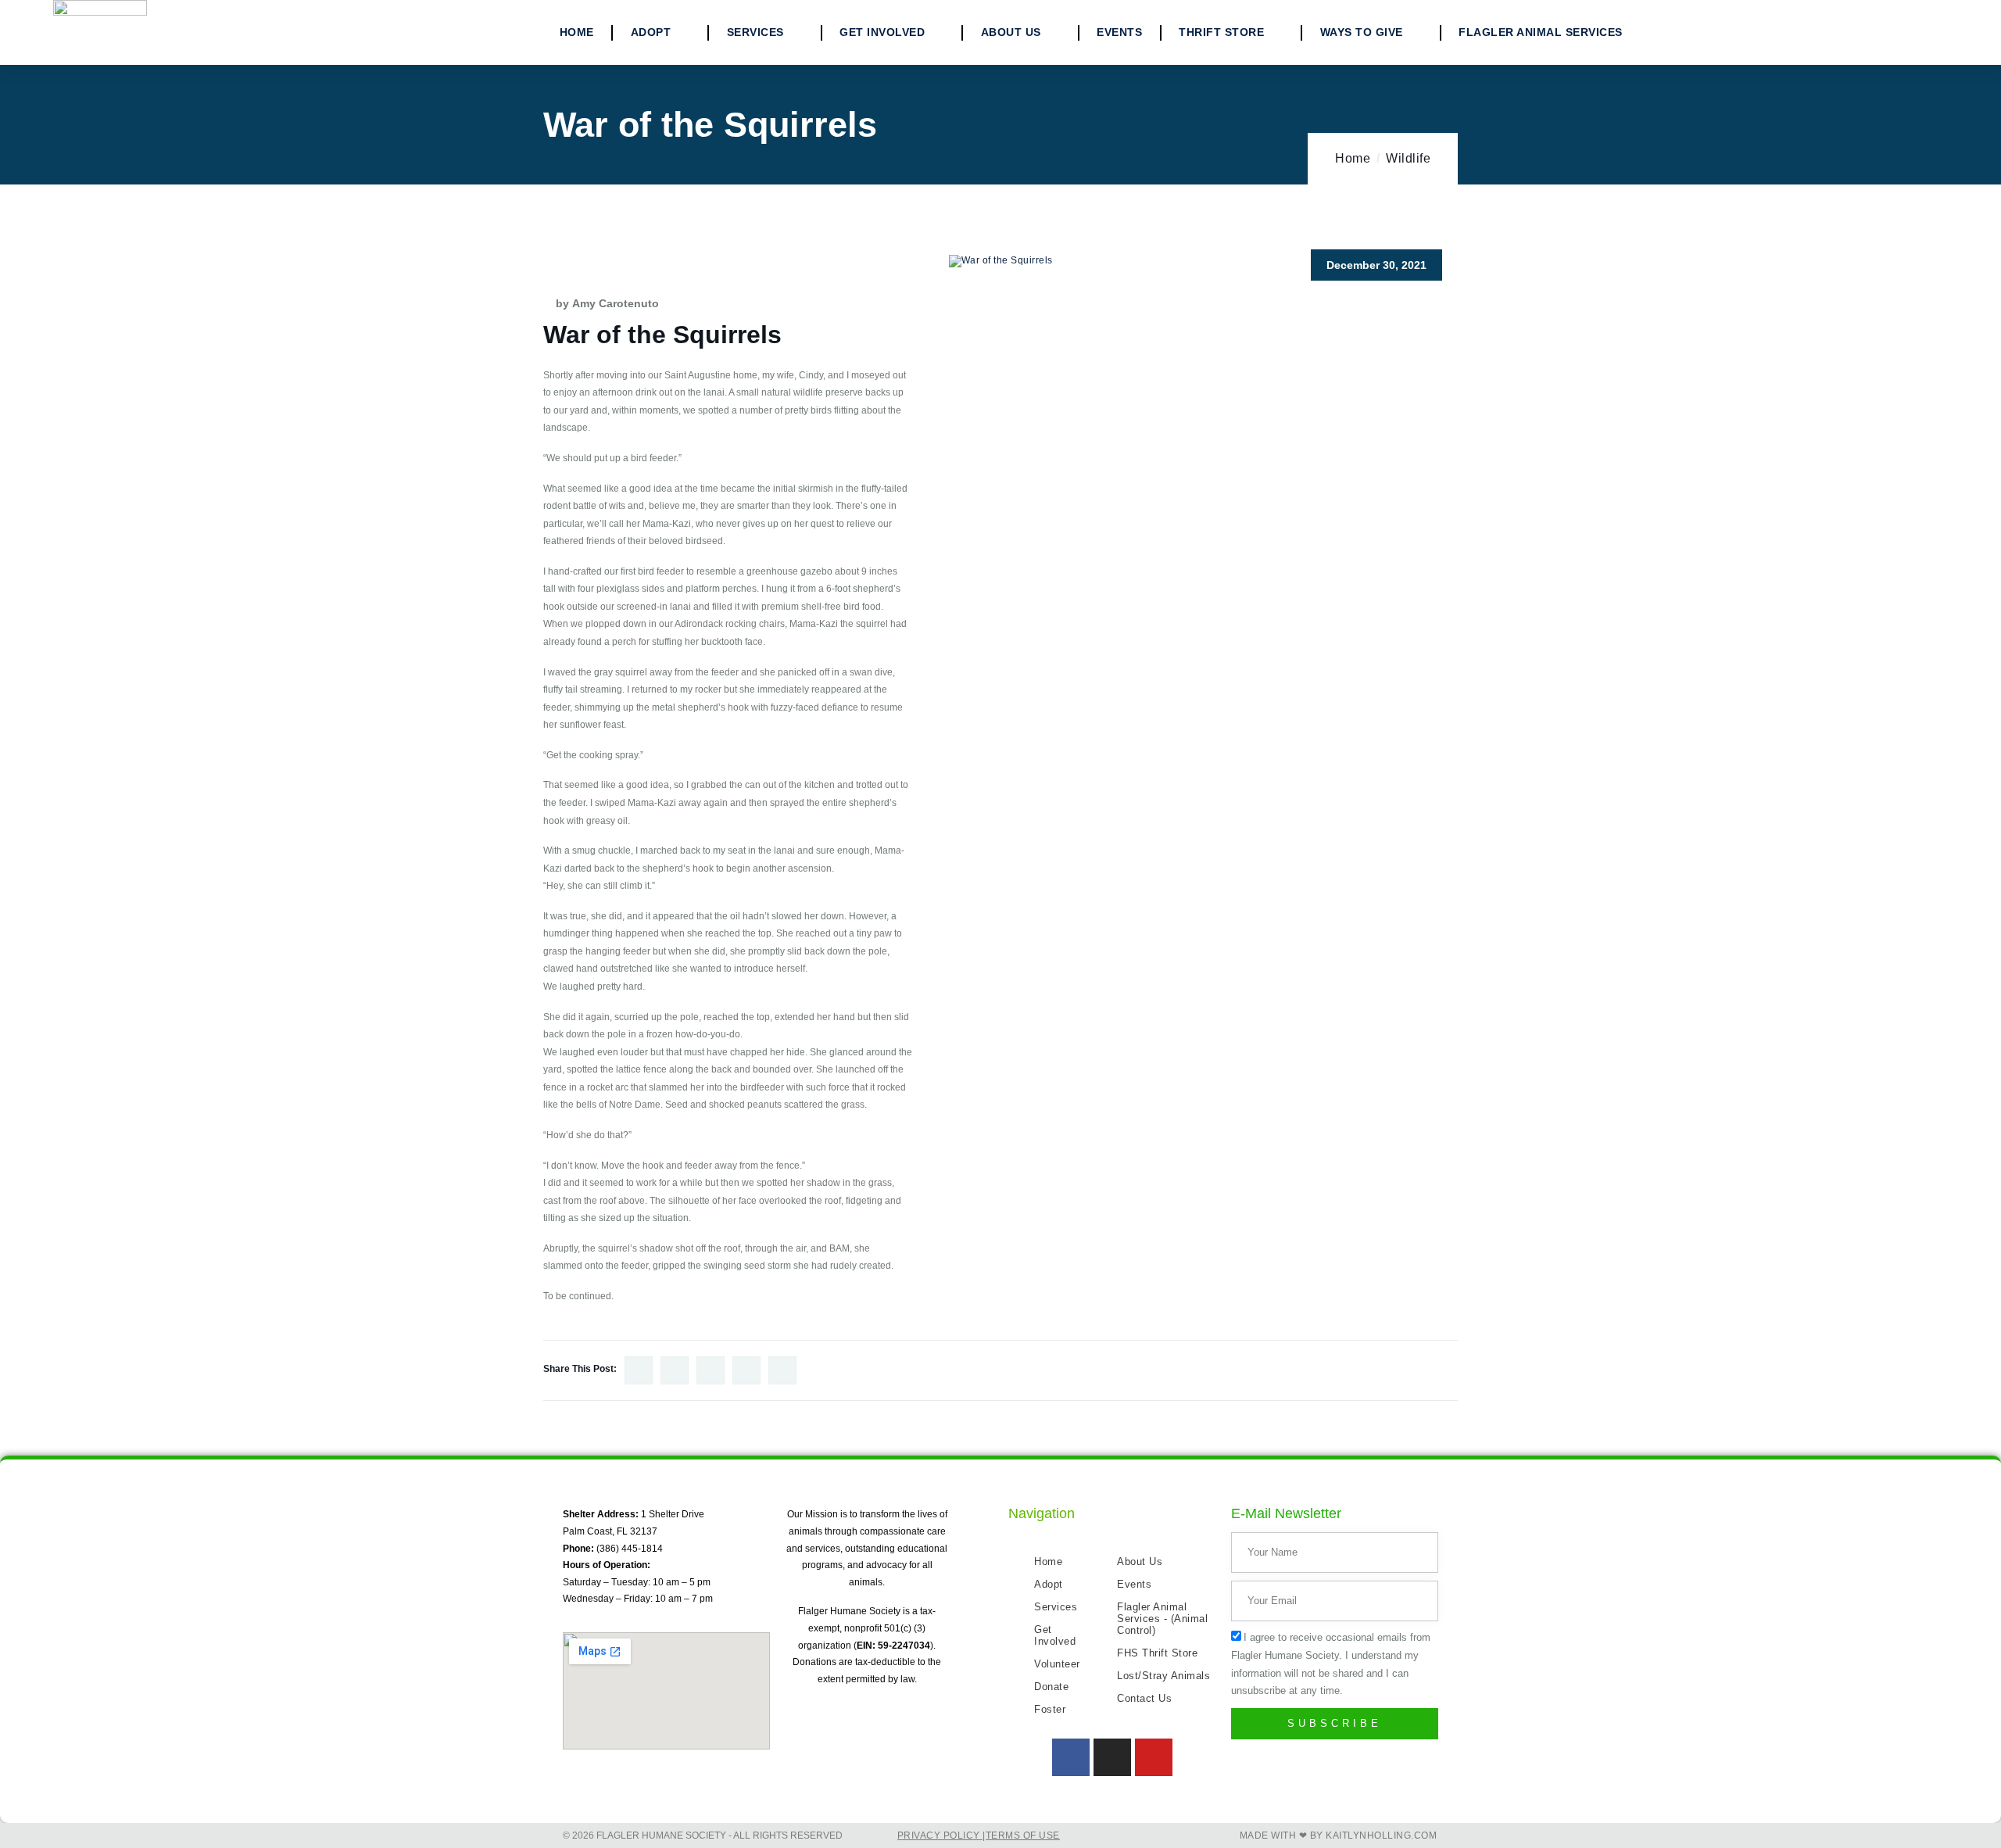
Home (577, 32)
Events (1119, 32)
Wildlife (1408, 158)
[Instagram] (1112, 1757)
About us (1011, 32)
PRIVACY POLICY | (941, 1835)
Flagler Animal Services (1541, 32)
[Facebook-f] (1071, 1757)
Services (755, 32)
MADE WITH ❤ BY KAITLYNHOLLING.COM (1339, 1835)
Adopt (651, 32)
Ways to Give (1362, 32)
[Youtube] (1154, 1757)
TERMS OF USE (1023, 1835)
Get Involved (882, 32)
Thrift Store (1221, 32)
